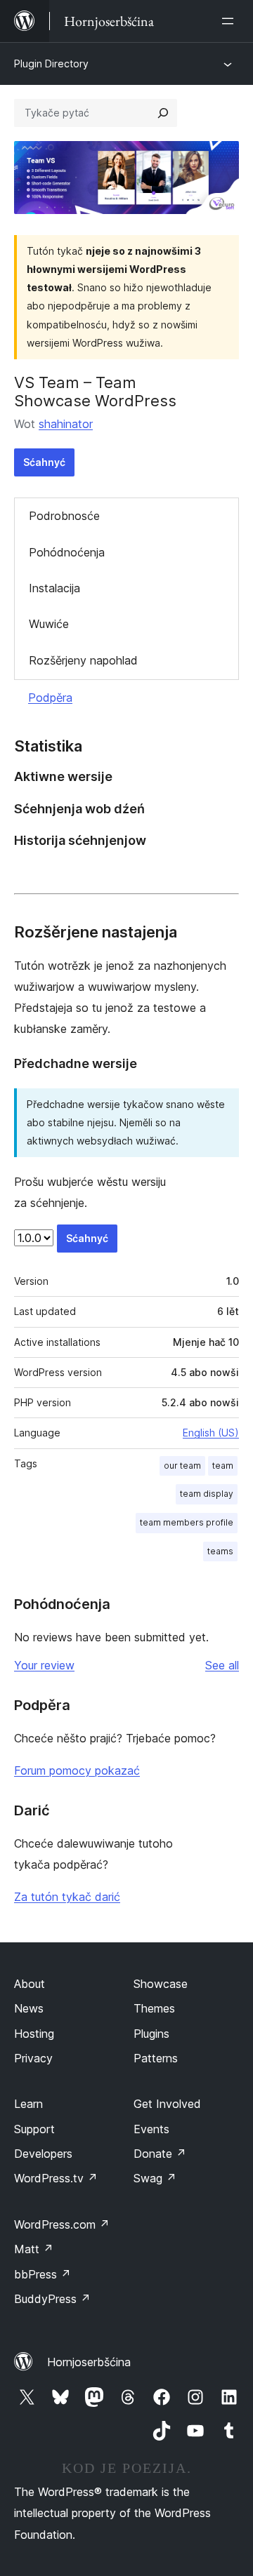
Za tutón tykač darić (67, 1897)
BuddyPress (52, 2299)
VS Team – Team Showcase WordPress (95, 392)
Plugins (151, 2034)
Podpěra (50, 698)
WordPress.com (62, 2224)
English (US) (211, 1433)
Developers (43, 2154)
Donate (160, 2154)
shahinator (66, 424)
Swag (155, 2178)
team (223, 1466)
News (29, 2008)
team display (207, 1494)
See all (222, 1665)
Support (34, 2129)
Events (151, 2129)
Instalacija (54, 588)
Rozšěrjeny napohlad (83, 660)
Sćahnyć (44, 462)
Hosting (34, 2034)
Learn (28, 2104)
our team (182, 1466)
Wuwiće (49, 624)
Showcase (161, 1984)
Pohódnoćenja (67, 552)
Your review (44, 1665)
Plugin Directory (51, 64)
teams (220, 1551)
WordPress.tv (56, 2178)
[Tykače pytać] (163, 113)
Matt (34, 2249)
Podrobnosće (64, 516)
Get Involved (167, 2104)
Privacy (33, 2058)
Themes (154, 2008)
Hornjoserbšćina (89, 2362)
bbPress (43, 2274)
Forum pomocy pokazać (77, 1770)
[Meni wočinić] (231, 21)
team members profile (187, 1522)
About (30, 1984)
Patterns (156, 2058)
